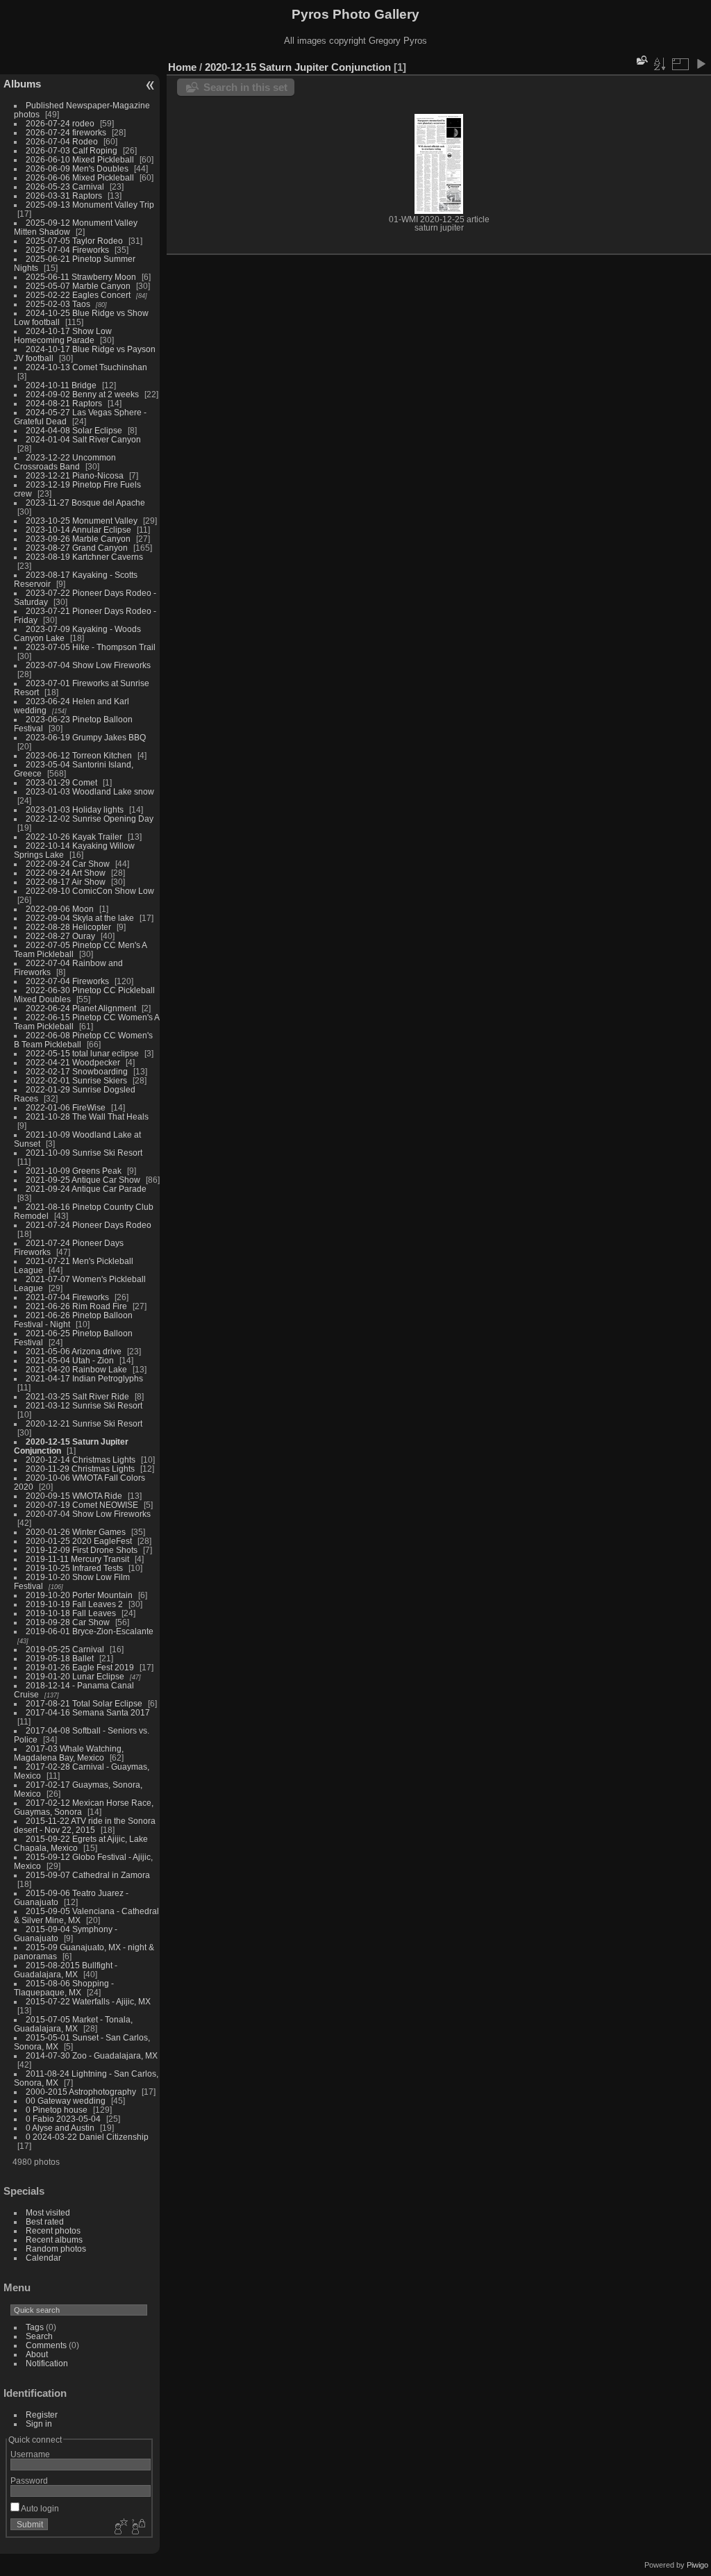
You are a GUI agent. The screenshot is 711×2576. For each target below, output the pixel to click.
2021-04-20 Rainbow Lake (76, 1369)
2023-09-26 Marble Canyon (78, 539)
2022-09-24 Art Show (66, 873)
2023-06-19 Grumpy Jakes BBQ (86, 737)
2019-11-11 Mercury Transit (77, 1559)
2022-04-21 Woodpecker (73, 1062)
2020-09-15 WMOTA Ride (74, 1496)
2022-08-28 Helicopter (68, 927)
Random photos (56, 2249)
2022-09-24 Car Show (68, 864)
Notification (47, 2363)
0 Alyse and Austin (60, 2128)
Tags (35, 2327)
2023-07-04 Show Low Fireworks (88, 665)
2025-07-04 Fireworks (67, 250)
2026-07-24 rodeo (60, 123)
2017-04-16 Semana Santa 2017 (88, 1712)
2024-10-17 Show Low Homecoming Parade (63, 335)
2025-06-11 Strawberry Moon (81, 277)
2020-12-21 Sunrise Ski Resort (84, 1423)
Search (39, 2336)
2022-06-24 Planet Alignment (81, 1008)
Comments (46, 2345)
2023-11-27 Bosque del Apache (85, 502)
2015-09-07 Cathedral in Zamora (88, 1875)
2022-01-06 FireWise (66, 1107)
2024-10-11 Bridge (61, 385)
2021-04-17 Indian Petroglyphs (84, 1378)
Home (182, 67)
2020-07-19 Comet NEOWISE (82, 1505)
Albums (22, 84)
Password (29, 2481)
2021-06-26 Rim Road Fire (76, 1306)
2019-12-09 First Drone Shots (82, 1550)
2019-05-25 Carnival (65, 1649)
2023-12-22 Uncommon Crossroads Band (65, 462)
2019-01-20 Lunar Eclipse (75, 1676)
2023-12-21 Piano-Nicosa (75, 475)
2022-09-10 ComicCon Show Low (90, 891)
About (37, 2354)
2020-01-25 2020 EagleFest (79, 1541)
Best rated (45, 2221)
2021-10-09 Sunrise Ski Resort (84, 1153)
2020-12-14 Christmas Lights (81, 1460)
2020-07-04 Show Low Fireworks (88, 1514)
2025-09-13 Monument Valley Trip (90, 205)
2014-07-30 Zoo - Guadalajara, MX (92, 2055)
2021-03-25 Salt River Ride (77, 1396)
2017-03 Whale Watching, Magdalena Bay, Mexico (69, 1753)
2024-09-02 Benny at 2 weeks (82, 394)
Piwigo (697, 2565)
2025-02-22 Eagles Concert (78, 295)
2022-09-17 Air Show (66, 882)
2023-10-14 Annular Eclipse (78, 530)
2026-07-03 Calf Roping (72, 150)
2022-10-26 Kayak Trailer (74, 837)
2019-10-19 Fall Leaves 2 (74, 1604)
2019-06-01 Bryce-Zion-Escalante (90, 1631)
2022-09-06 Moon (60, 909)
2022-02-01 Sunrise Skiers (76, 1080)
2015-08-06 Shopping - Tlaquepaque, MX (64, 1988)
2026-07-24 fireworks (66, 132)
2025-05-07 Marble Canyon (78, 286)
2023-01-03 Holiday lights (75, 809)
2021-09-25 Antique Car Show (83, 1180)
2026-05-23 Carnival (65, 186)
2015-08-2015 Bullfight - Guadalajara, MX (66, 1970)
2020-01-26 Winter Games (76, 1532)
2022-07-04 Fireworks (67, 981)
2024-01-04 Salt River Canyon (83, 439)
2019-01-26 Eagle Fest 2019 (80, 1667)
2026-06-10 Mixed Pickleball (80, 159)
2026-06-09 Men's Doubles (77, 168)
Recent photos (53, 2230)
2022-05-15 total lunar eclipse (82, 1053)
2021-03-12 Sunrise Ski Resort (84, 1405)
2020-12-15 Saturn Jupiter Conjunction (298, 67)
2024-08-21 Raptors (64, 403)
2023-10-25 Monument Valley (82, 521)
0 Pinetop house (57, 2110)
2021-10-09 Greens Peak (74, 1171)
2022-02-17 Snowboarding (77, 1071)
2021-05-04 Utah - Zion (70, 1360)
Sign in (39, 2424)
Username (30, 2454)
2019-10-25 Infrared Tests (74, 1568)
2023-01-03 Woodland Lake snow (90, 791)
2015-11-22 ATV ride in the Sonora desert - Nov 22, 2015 (85, 1825)
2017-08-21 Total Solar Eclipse (84, 1703)
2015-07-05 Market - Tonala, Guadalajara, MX (73, 2024)
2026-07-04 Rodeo (62, 141)
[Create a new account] (119, 2527)
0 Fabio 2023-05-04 (63, 2119)
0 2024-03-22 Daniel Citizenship (87, 2137)
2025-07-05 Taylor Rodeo (74, 241)
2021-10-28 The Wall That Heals (87, 1116)
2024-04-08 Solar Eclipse (74, 430)
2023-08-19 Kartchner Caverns (84, 557)
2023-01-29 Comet (61, 782)
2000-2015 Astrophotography (81, 2092)
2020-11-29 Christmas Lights (80, 1469)
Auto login (39, 2508)
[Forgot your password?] (137, 2527)
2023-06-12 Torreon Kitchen (79, 755)
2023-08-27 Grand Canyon (77, 548)
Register (42, 2415)
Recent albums (54, 2240)
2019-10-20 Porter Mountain (79, 1595)
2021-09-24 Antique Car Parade (86, 1189)
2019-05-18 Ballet (60, 1658)
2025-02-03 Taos (58, 304)
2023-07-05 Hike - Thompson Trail (91, 647)
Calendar (43, 2258)
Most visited (48, 2212)
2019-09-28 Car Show (68, 1622)
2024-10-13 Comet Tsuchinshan (86, 367)
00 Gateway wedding (66, 2101)
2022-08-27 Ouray (60, 936)
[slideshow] (701, 64)
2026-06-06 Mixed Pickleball (80, 177)
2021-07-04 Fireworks (67, 1297)
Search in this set (245, 87)
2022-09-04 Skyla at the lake (80, 918)
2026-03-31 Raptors (64, 196)
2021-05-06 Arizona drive (74, 1351)
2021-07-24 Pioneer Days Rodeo (89, 1225)
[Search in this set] (641, 60)
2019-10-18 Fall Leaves (71, 1613)
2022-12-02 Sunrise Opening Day (90, 818)
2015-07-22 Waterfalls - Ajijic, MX (88, 2001)
